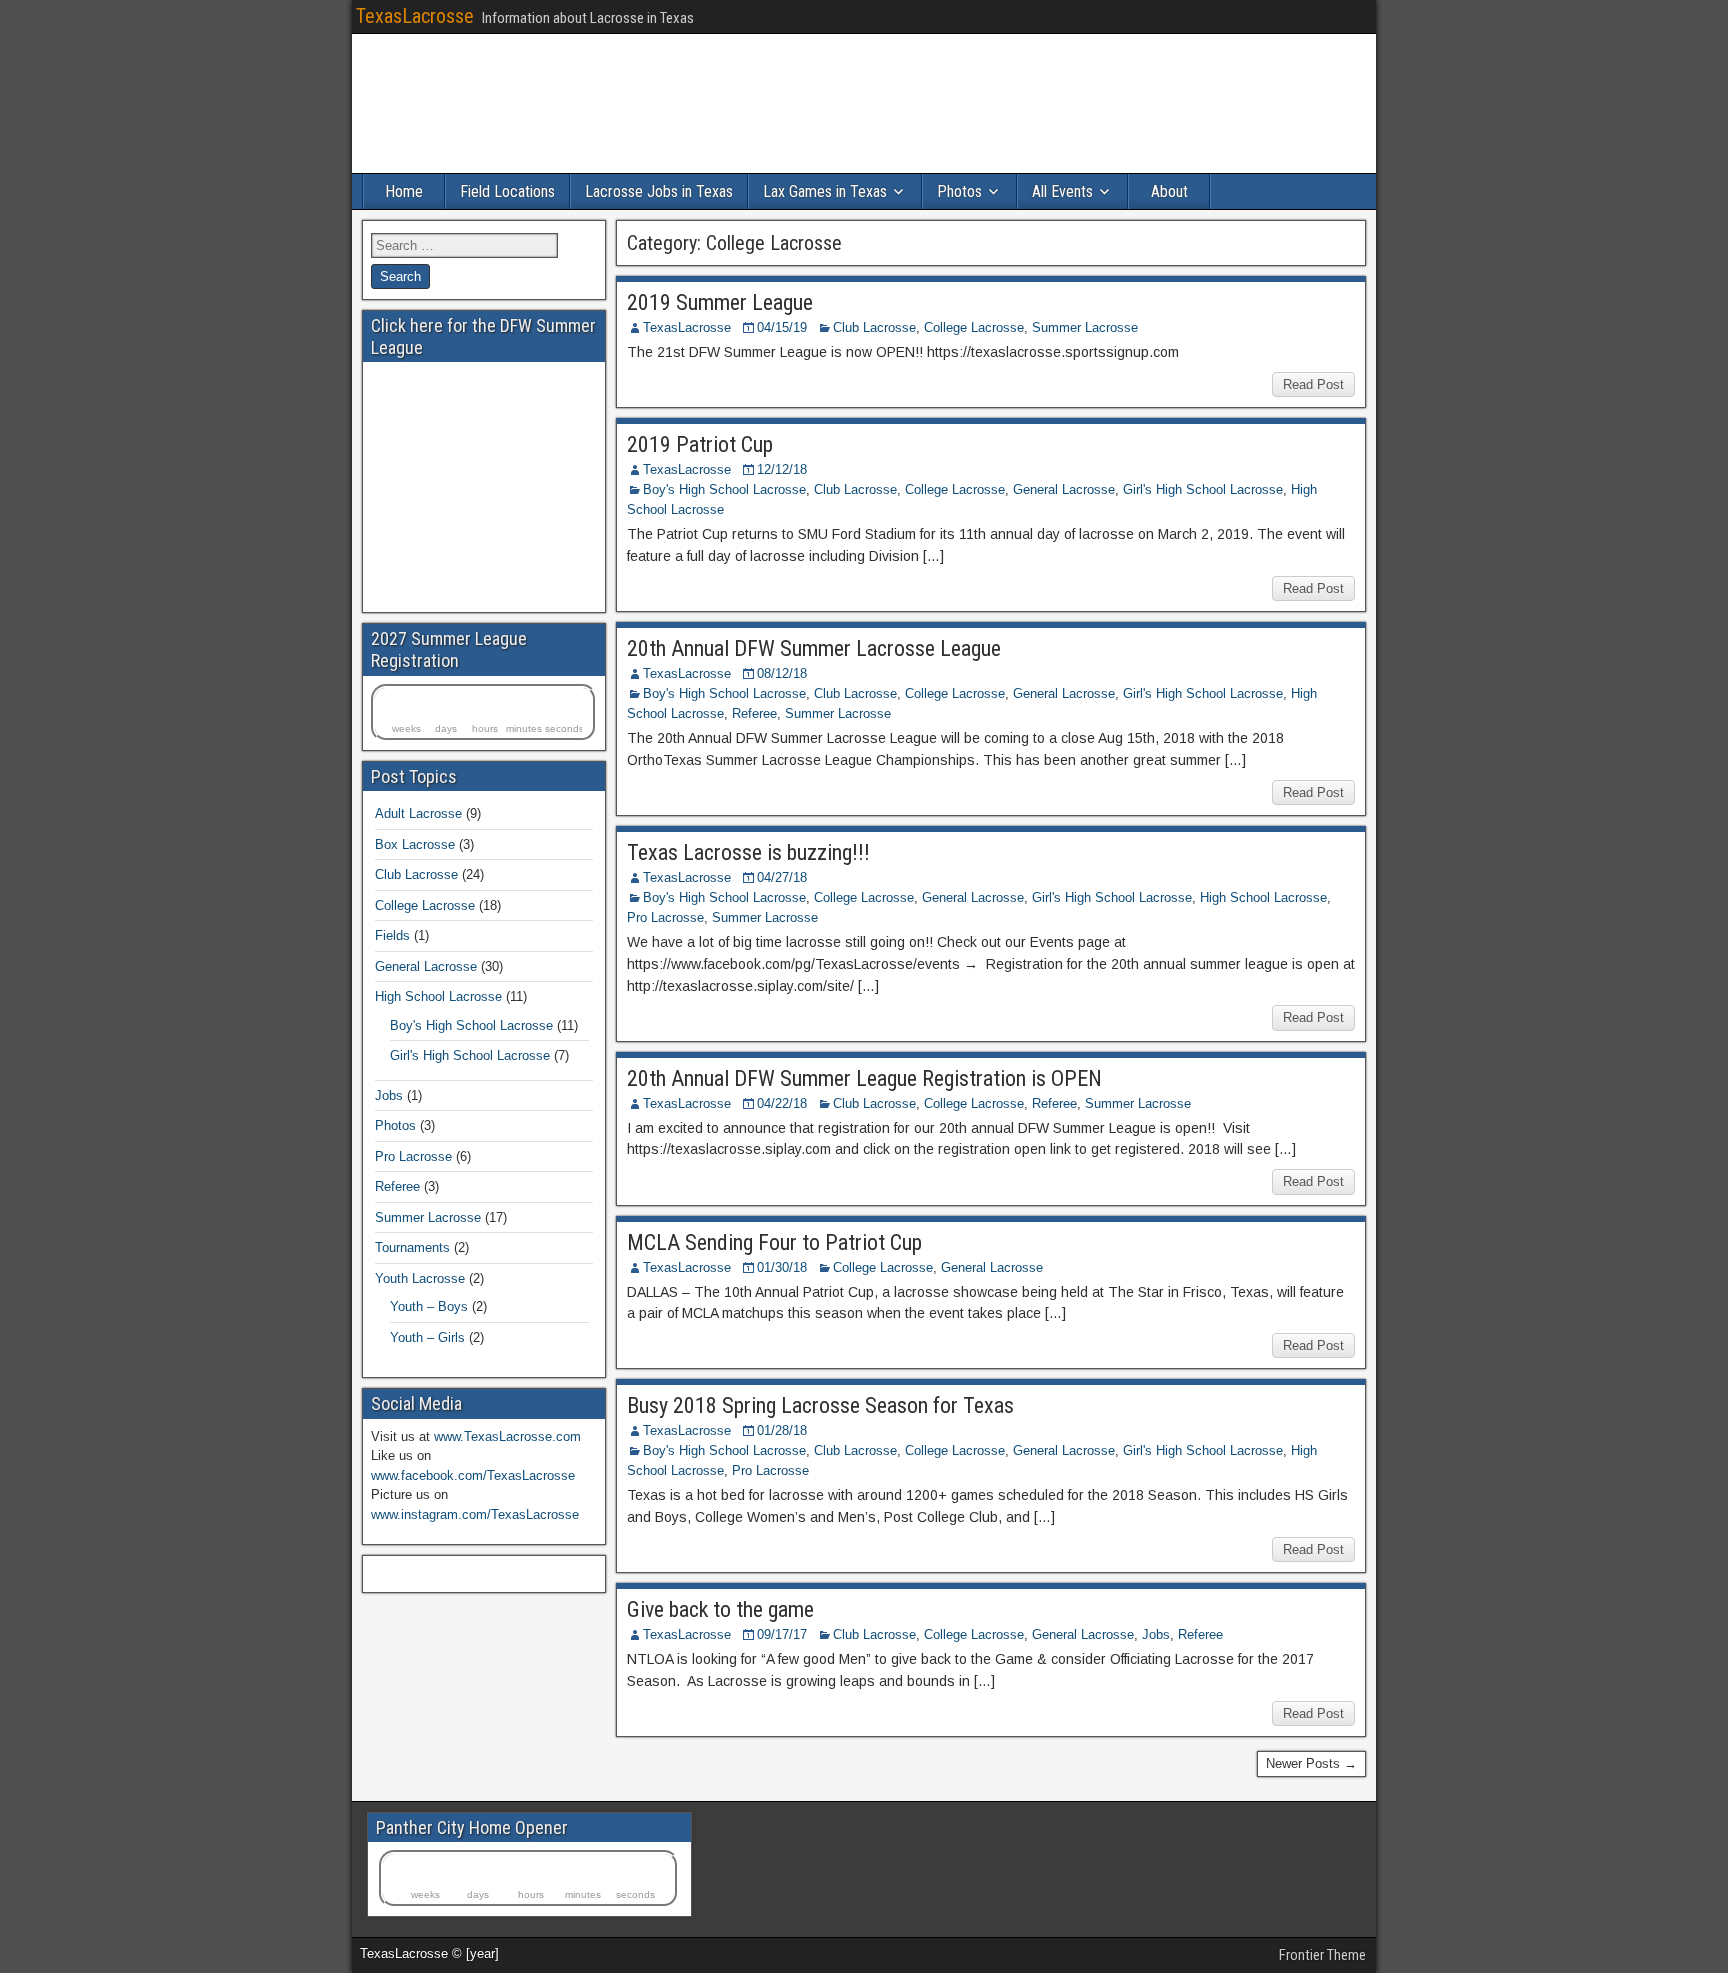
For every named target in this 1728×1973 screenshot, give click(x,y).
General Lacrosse (1064, 489)
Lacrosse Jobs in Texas (659, 191)
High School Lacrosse (1263, 897)
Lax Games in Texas (825, 191)
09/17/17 (782, 1634)
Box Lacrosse (415, 844)
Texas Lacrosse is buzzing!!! (748, 852)
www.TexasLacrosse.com (507, 1436)
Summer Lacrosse (1085, 327)
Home (404, 191)
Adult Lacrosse (418, 813)
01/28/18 (782, 1430)
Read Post (1313, 384)
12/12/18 (782, 469)
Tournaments (412, 1247)
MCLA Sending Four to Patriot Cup (774, 1242)
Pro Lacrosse (665, 917)
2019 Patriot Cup (700, 444)
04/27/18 (782, 877)
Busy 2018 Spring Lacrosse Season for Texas (820, 1405)
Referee (754, 713)
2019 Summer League (720, 302)
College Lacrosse (974, 327)
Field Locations (507, 191)
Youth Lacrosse (420, 1278)
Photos (959, 191)
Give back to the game (720, 1609)
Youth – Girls (427, 1337)
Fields (392, 935)
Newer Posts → (1311, 1763)
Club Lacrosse (874, 327)
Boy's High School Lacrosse (724, 489)
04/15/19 (782, 327)
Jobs (1156, 1634)
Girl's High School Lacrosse (1203, 489)
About (1169, 191)
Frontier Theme (1322, 1955)
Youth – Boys (429, 1306)
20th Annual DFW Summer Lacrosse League (814, 648)
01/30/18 (782, 1267)
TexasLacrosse (415, 16)
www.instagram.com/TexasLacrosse (475, 1514)
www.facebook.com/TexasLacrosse (473, 1475)
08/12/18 (782, 673)
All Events (1062, 191)
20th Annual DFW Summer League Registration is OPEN (864, 1078)
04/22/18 (782, 1103)
